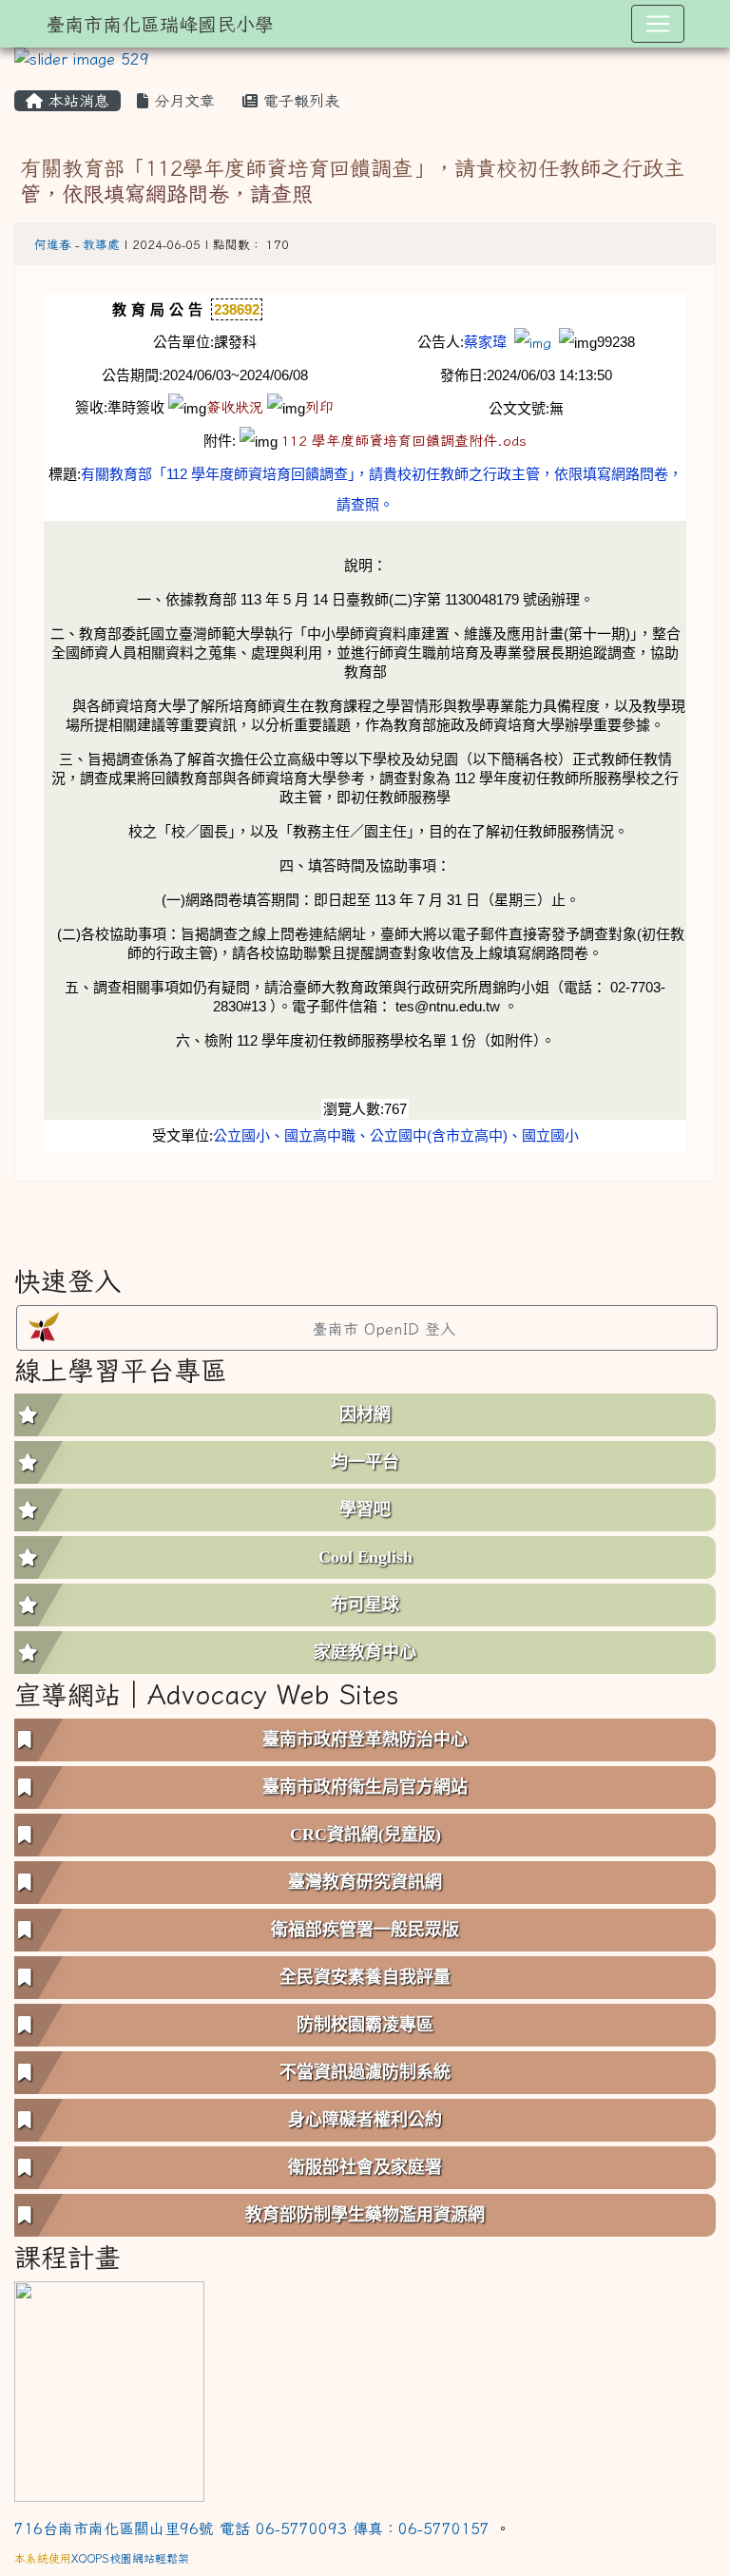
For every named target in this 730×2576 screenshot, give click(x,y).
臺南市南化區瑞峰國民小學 (160, 24)
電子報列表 (298, 101)
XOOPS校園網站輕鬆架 (130, 2558)
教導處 (101, 245)
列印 (319, 407)
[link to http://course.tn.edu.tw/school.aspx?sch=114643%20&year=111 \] (109, 2389)
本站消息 (76, 101)
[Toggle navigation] (658, 24)
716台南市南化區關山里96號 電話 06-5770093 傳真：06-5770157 (255, 2528)
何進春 (53, 245)
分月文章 (182, 101)
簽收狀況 (235, 407)
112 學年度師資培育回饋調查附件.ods (404, 441)
